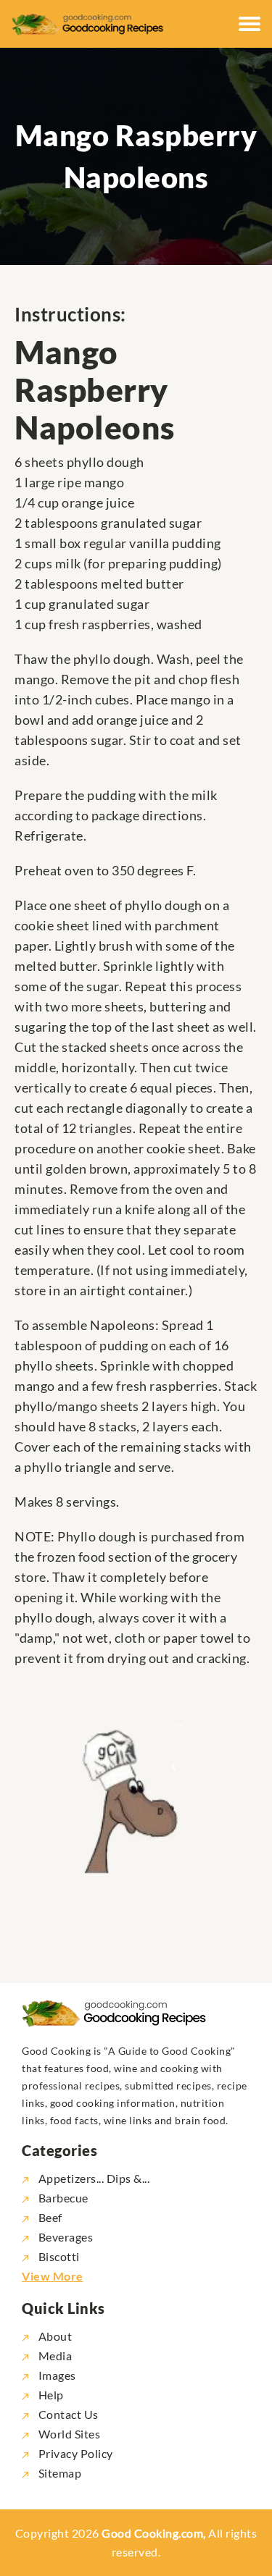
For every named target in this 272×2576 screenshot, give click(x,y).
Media (54, 2356)
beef (50, 2217)
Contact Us (67, 2414)
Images (56, 2375)
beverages (66, 2237)
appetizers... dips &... (94, 2178)
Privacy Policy (74, 2453)
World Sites (68, 2434)
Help (50, 2395)
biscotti (59, 2256)
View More (53, 2276)
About (54, 2336)
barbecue (63, 2198)
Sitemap (58, 2473)
